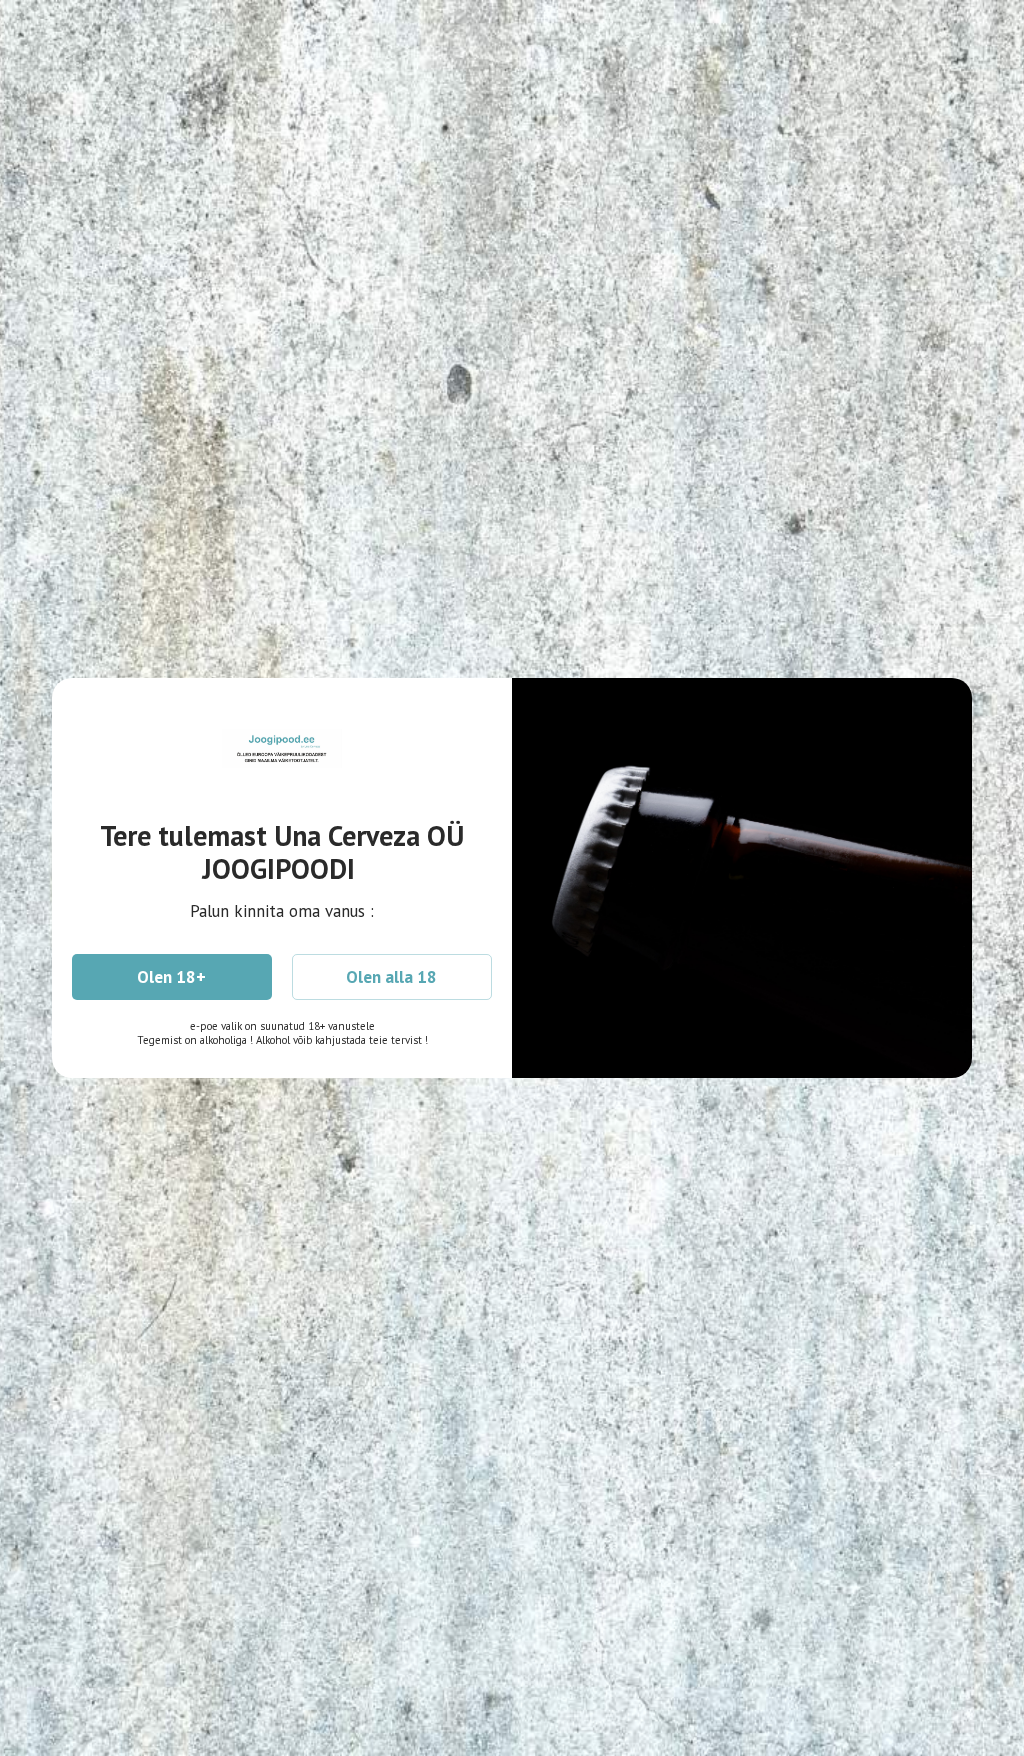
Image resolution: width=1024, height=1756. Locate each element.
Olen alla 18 (391, 977)
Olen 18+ (171, 977)
